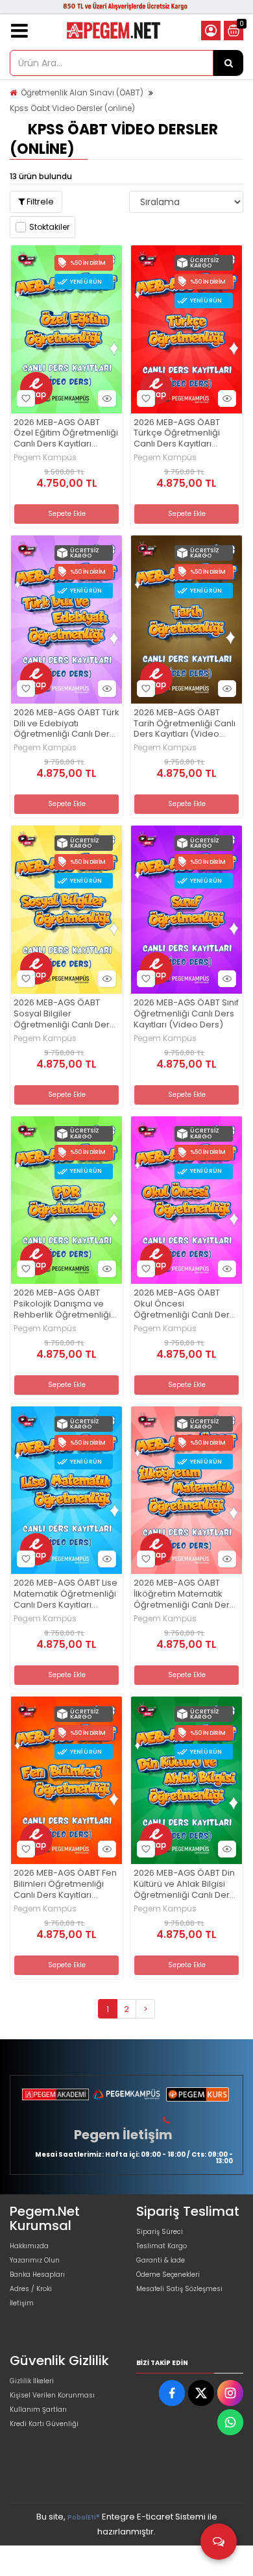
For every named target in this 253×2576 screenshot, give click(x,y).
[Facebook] (172, 2393)
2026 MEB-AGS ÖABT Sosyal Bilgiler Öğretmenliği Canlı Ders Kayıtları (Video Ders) (64, 1014)
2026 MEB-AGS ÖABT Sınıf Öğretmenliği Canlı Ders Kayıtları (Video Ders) (186, 1014)
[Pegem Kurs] (198, 2094)
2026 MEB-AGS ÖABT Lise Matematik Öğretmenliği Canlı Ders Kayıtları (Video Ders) (66, 1594)
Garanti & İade (161, 2260)
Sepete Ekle (67, 514)
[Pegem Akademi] (55, 2094)
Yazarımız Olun (35, 2260)
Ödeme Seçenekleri (168, 2275)
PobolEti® (84, 2517)
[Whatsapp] (230, 2422)
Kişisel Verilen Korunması (52, 2395)
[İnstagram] (230, 2393)
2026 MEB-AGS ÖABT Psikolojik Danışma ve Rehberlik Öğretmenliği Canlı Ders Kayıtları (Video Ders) (62, 1304)
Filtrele (39, 202)
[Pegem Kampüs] (126, 2094)
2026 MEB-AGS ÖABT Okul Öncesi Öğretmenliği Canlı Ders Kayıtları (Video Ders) (184, 1304)
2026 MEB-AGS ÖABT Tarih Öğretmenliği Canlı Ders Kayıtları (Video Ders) (185, 724)
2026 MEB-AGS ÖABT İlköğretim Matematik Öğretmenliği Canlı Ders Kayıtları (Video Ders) (184, 1594)
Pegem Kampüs (45, 458)
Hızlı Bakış (107, 399)
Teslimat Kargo (162, 2246)
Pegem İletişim (123, 2135)
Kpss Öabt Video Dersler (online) (72, 108)
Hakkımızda (29, 2246)
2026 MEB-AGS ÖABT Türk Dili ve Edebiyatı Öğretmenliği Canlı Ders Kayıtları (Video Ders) (66, 724)
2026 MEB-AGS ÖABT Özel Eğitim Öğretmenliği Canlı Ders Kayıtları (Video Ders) (66, 434)
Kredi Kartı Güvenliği (44, 2424)
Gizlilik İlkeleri (32, 2381)
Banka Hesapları (37, 2275)
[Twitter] (201, 2393)
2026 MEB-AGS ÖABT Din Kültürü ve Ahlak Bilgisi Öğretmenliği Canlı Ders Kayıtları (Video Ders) (184, 1884)
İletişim (22, 2303)
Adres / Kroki (31, 2289)
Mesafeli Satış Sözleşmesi (179, 2289)
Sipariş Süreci (160, 2232)
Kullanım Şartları (38, 2410)
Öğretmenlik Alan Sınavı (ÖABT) (82, 92)
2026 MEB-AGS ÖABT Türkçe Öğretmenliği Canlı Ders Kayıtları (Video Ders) (177, 434)
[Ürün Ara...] (228, 63)
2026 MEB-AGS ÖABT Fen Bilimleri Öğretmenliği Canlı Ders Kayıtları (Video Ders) (65, 1884)
